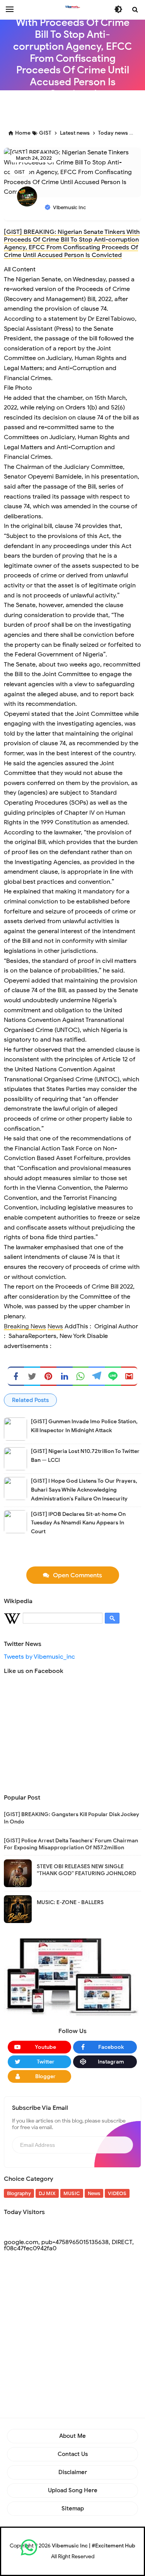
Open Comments (78, 1575)
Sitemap (73, 2508)
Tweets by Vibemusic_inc (39, 1657)
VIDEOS (117, 2193)
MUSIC (72, 2193)
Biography (19, 2193)
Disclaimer (73, 2472)
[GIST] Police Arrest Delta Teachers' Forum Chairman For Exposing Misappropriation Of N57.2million (71, 1844)
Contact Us (73, 2454)
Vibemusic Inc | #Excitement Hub (94, 2546)
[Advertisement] (74, 108)
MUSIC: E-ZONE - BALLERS (70, 1902)
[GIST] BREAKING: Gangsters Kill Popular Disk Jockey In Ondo (72, 1818)
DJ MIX (47, 2193)
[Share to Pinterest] (48, 1376)
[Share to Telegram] (97, 1376)
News (55, 1326)
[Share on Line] (113, 1376)
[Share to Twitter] (32, 1376)
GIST (20, 172)
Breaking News (25, 1326)
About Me (72, 2436)
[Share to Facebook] (16, 1376)
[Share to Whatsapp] (81, 1376)
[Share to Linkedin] (65, 1376)
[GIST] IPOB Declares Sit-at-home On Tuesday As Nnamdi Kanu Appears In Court (78, 1523)
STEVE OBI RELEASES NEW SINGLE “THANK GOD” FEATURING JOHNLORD (86, 1870)
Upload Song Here (73, 2490)
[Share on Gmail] (129, 1376)
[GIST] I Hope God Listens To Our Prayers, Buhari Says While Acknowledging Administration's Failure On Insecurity (84, 1490)
